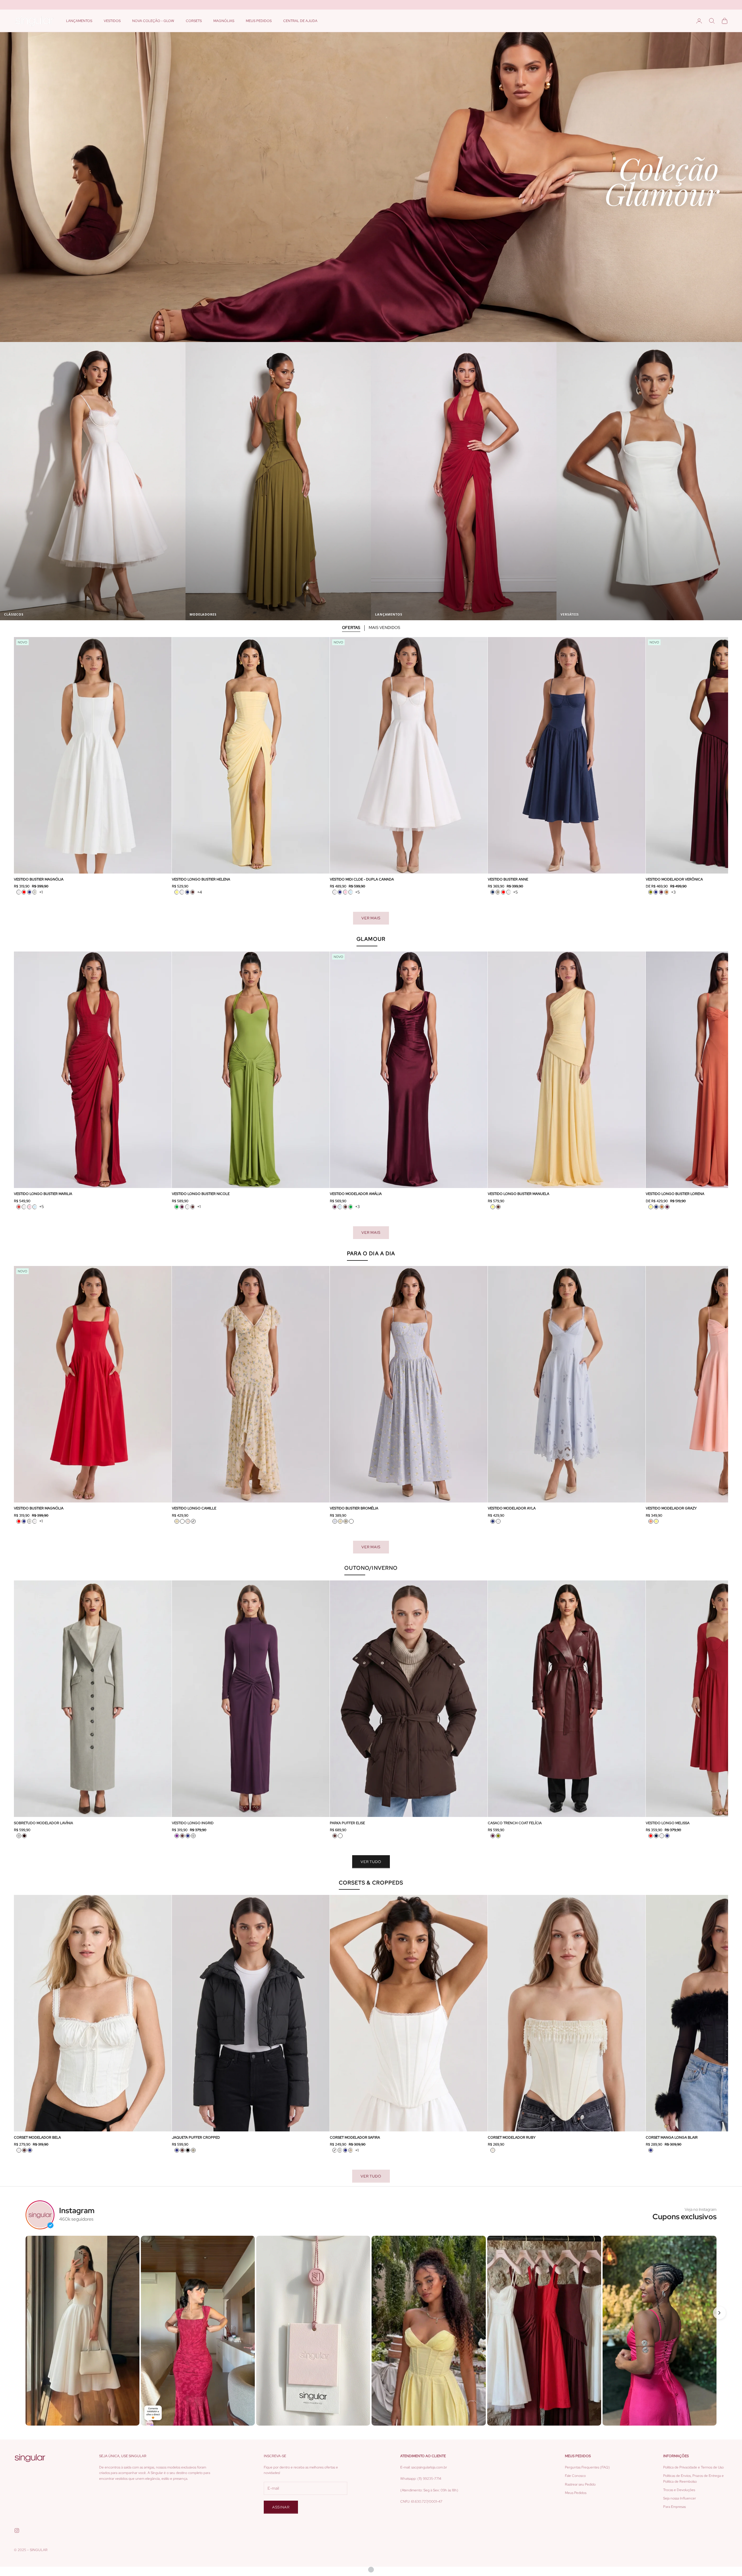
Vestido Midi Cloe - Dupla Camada (362, 879)
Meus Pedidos (576, 2493)
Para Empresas (674, 2507)
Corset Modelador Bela (37, 2137)
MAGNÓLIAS (224, 21)
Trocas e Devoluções (679, 2490)
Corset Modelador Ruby (512, 2137)
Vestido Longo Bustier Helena (201, 879)
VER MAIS (371, 918)
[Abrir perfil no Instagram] (40, 2215)
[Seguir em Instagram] (17, 2530)
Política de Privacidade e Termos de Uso (693, 2467)
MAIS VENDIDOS (384, 627)
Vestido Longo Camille (194, 1508)
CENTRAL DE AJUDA (300, 21)
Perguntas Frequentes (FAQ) (587, 2467)
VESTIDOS (112, 21)
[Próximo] (719, 2313)
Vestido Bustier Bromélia (354, 1508)
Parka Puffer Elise (347, 1823)
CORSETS (194, 21)
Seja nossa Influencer (680, 2498)
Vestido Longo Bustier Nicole (201, 1194)
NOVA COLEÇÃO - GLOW (153, 21)
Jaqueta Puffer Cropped (196, 2137)
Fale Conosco (575, 2476)
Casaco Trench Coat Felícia (515, 1823)
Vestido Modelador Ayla (512, 1508)
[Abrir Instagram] (82, 2331)
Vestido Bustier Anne (508, 879)
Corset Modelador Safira (355, 2137)
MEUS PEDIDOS (259, 21)
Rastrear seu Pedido (580, 2484)
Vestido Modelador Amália (356, 1194)
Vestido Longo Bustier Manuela (519, 1194)
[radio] (19, 892)
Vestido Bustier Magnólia (39, 879)
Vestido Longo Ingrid (193, 1823)
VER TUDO (371, 1862)
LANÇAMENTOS (79, 21)
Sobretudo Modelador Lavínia (43, 1823)
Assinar (281, 2507)
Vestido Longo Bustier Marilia (43, 1194)
